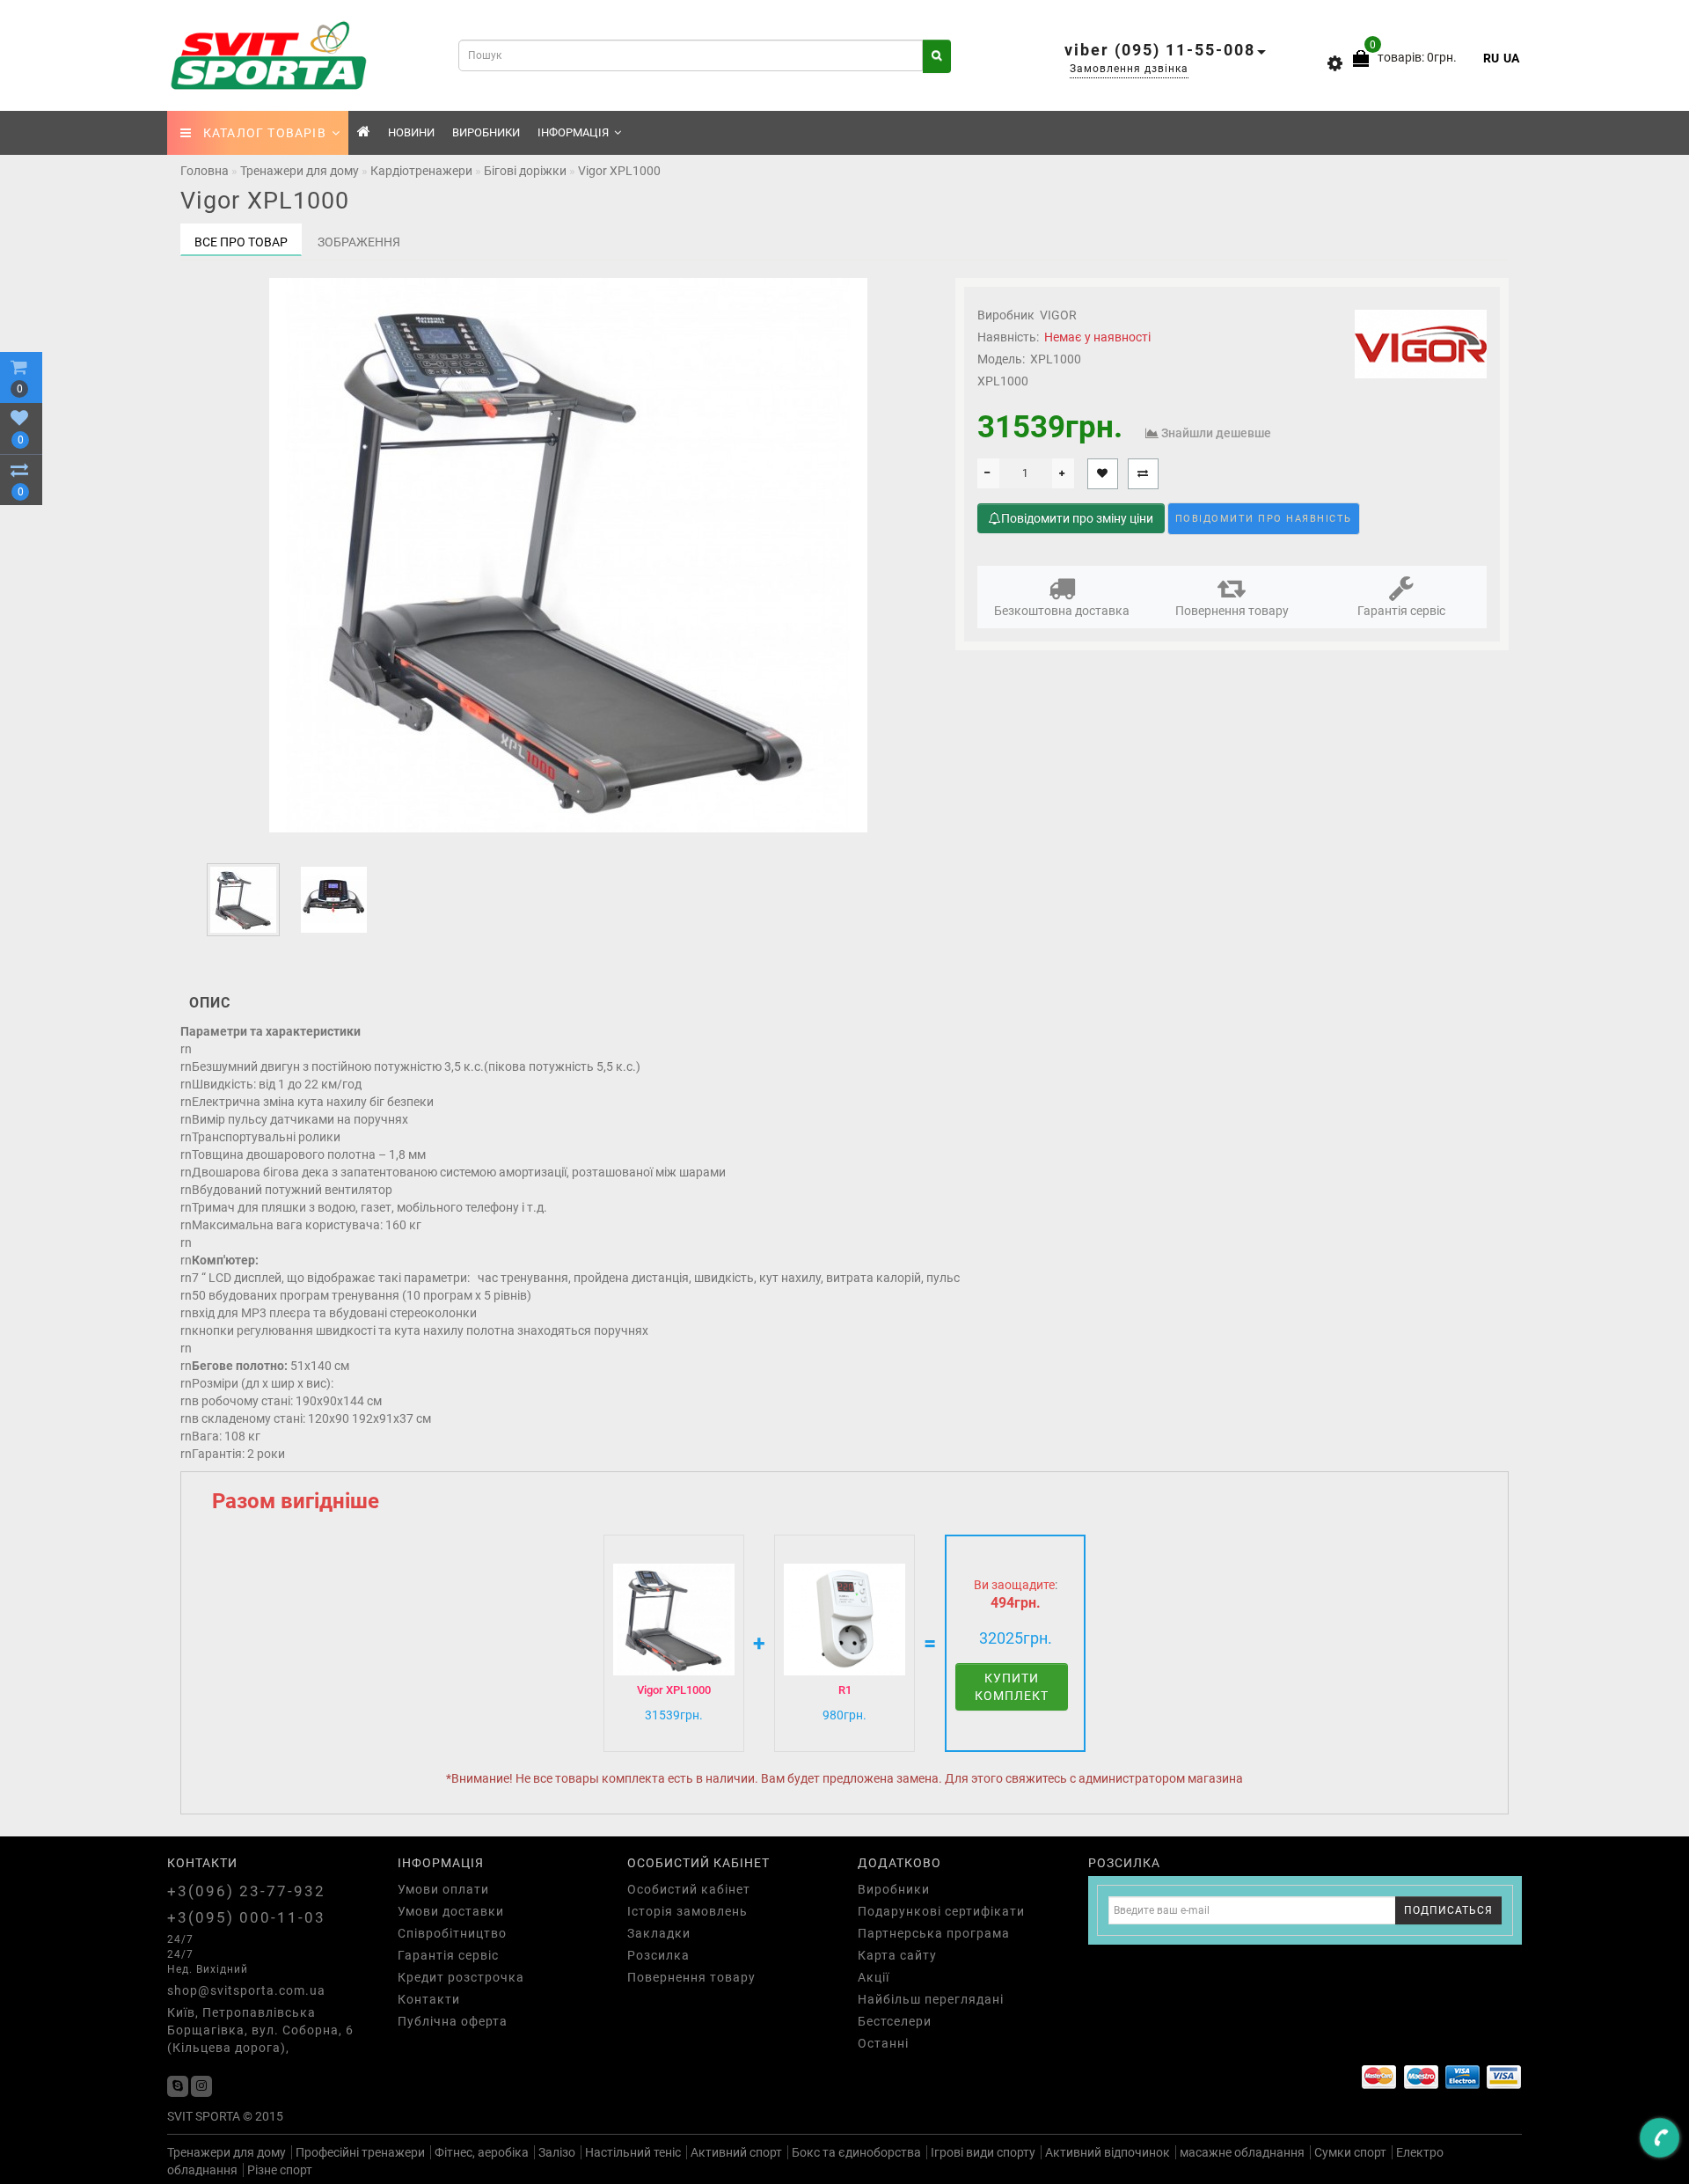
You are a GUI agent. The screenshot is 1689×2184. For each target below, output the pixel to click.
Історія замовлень (687, 1911)
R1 (845, 1690)
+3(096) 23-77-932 (246, 1891)
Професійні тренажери (360, 2152)
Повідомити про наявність (1264, 519)
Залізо (557, 2152)
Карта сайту (897, 1955)
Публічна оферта (453, 2021)
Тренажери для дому (227, 2152)
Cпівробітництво (452, 1933)
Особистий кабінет (689, 1889)
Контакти (429, 1999)
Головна (205, 171)
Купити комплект (1012, 1687)
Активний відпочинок (1108, 2152)
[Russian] (1491, 58)
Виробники (486, 132)
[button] (905, 896)
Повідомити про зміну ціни (1077, 518)
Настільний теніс (633, 2152)
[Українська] (1511, 58)
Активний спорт (736, 2152)
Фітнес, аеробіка (482, 2152)
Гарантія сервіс (1401, 611)
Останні (883, 2043)
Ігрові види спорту (983, 2152)
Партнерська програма (934, 1933)
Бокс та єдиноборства (856, 2152)
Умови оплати (443, 1889)
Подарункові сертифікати (941, 1911)
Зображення (359, 242)
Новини (411, 132)
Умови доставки (451, 1911)
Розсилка (658, 1955)
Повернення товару (1232, 611)
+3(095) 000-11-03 (246, 1917)
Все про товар (241, 242)
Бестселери (895, 2021)
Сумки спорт (1350, 2152)
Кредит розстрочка (461, 1977)
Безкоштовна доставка (1062, 611)
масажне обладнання (1242, 2152)
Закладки (659, 1933)
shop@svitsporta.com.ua (246, 1990)
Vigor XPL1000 (674, 1690)
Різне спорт (280, 2170)
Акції (874, 1977)
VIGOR (1058, 315)
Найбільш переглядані (931, 1999)
